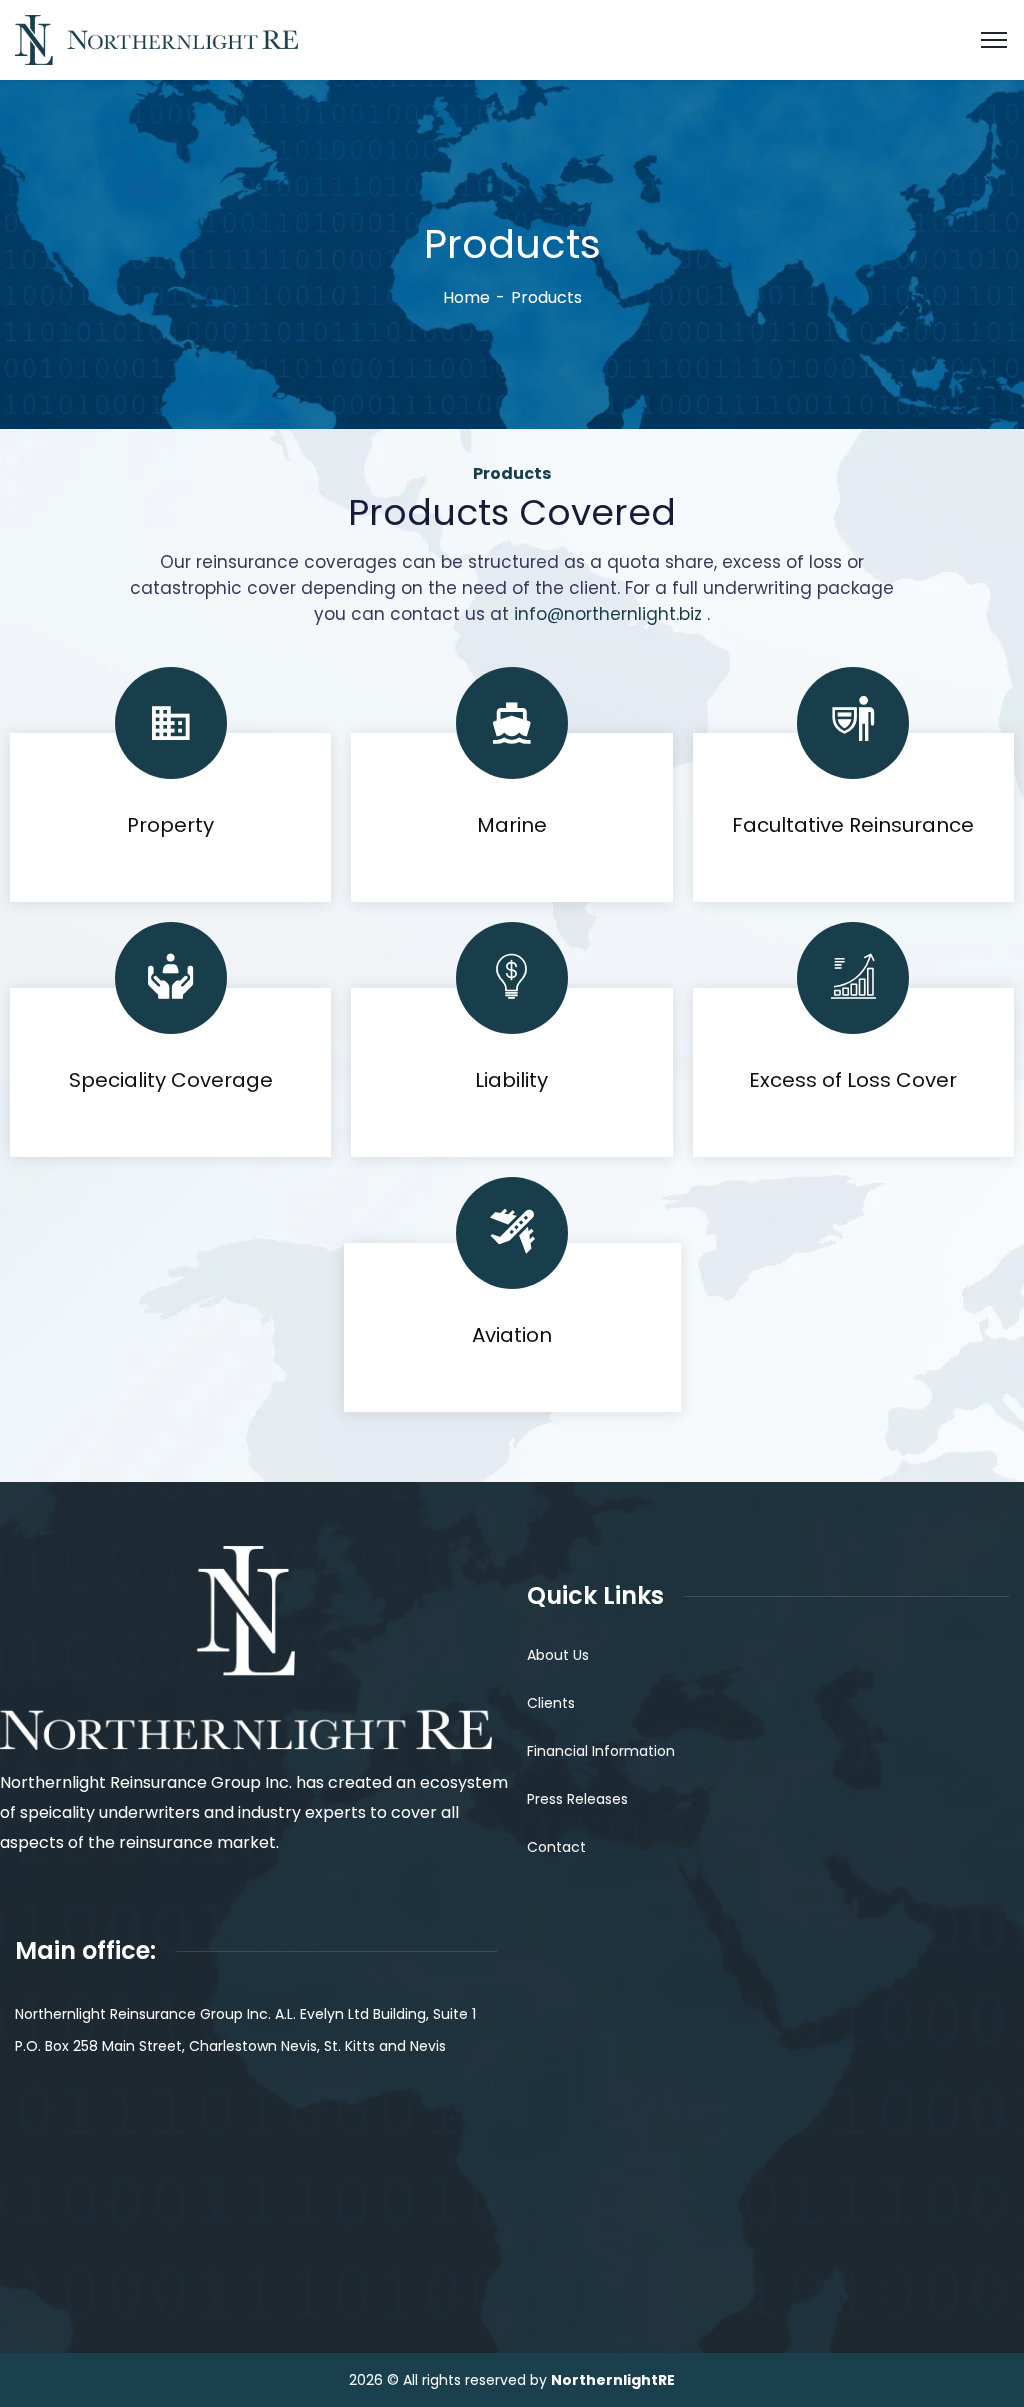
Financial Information (601, 1751)
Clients (551, 1703)
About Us (558, 1655)
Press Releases (577, 1799)
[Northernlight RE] (156, 38)
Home (466, 297)
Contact (556, 1847)
